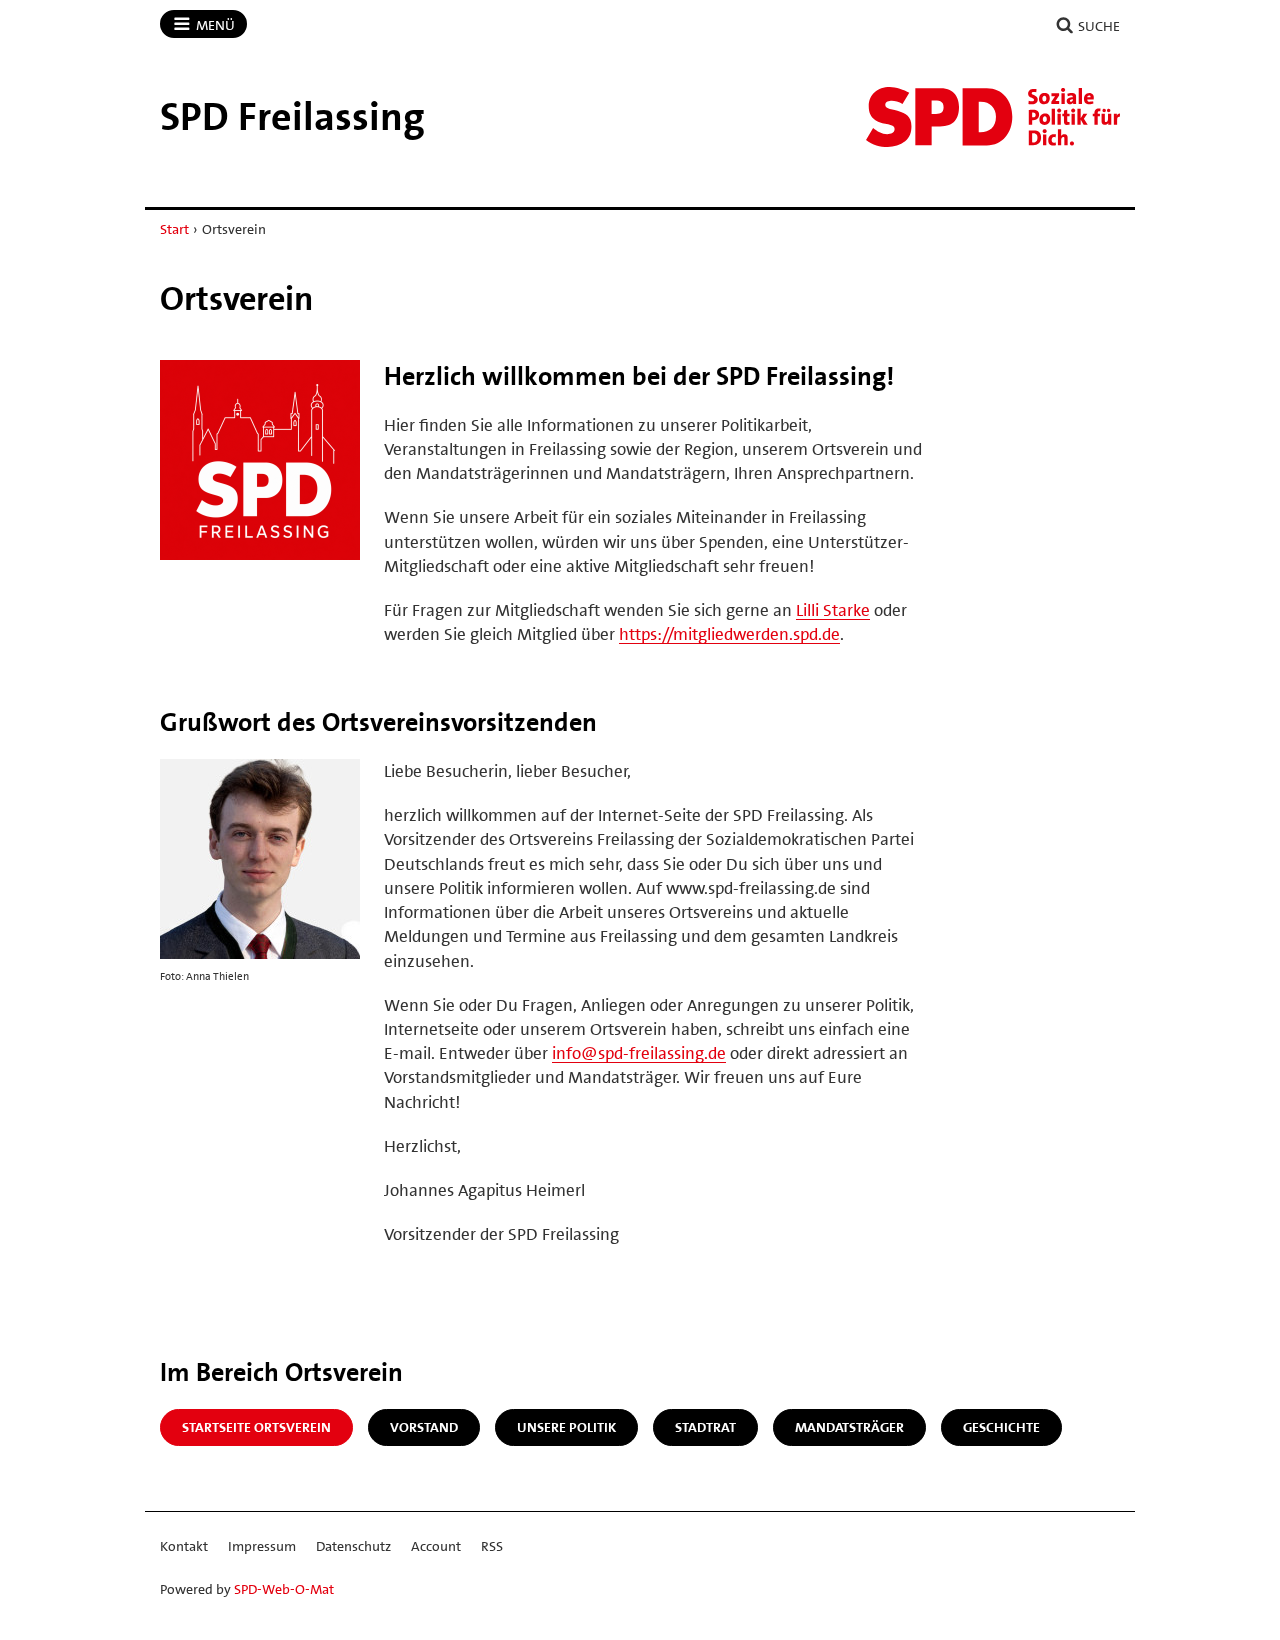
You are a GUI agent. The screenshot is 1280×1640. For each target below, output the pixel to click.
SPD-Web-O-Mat (284, 1589)
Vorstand (424, 1427)
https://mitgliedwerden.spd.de (729, 634)
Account (436, 1546)
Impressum (262, 1546)
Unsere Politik (566, 1427)
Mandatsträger (849, 1427)
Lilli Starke (833, 610)
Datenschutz (353, 1546)
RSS (492, 1546)
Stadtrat (705, 1427)
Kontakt (184, 1546)
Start (174, 229)
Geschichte (1001, 1427)
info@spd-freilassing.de (639, 1053)
